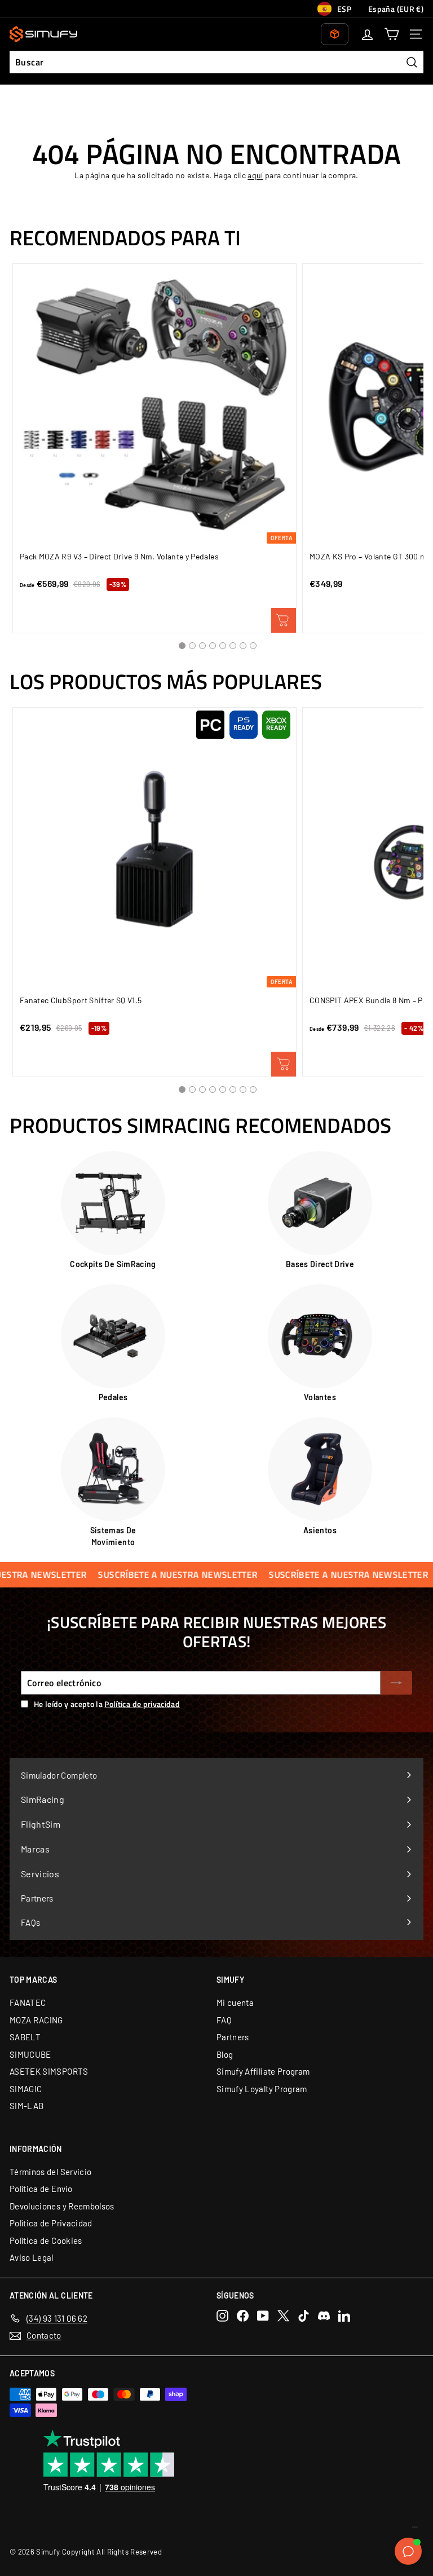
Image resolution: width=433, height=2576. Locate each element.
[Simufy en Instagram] (222, 2316)
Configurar (284, 620)
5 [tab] (223, 646)
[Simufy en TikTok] (304, 2316)
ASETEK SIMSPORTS (49, 2071)
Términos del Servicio (50, 2172)
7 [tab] (243, 646)
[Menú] (415, 2530)
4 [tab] (213, 646)
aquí (255, 175)
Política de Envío (41, 2189)
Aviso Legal (32, 2257)
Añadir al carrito (284, 1064)
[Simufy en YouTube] (263, 2316)
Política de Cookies (46, 2240)
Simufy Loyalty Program (262, 2089)
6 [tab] (233, 646)
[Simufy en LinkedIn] (344, 2316)
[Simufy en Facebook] (243, 2316)
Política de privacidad (142, 1704)
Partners (233, 2037)
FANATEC (28, 2002)
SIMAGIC (26, 2089)
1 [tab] (182, 646)
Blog (225, 2054)
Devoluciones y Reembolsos (62, 2206)
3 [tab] (202, 646)
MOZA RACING (36, 2020)
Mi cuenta (235, 2002)
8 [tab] (253, 646)
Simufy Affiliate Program (263, 2071)
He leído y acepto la (107, 1704)
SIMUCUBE (30, 2054)
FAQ (224, 2020)
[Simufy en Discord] (324, 2316)
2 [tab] (192, 646)
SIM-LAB (26, 2106)
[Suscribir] (396, 1683)
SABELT (25, 2037)
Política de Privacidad (51, 2223)
